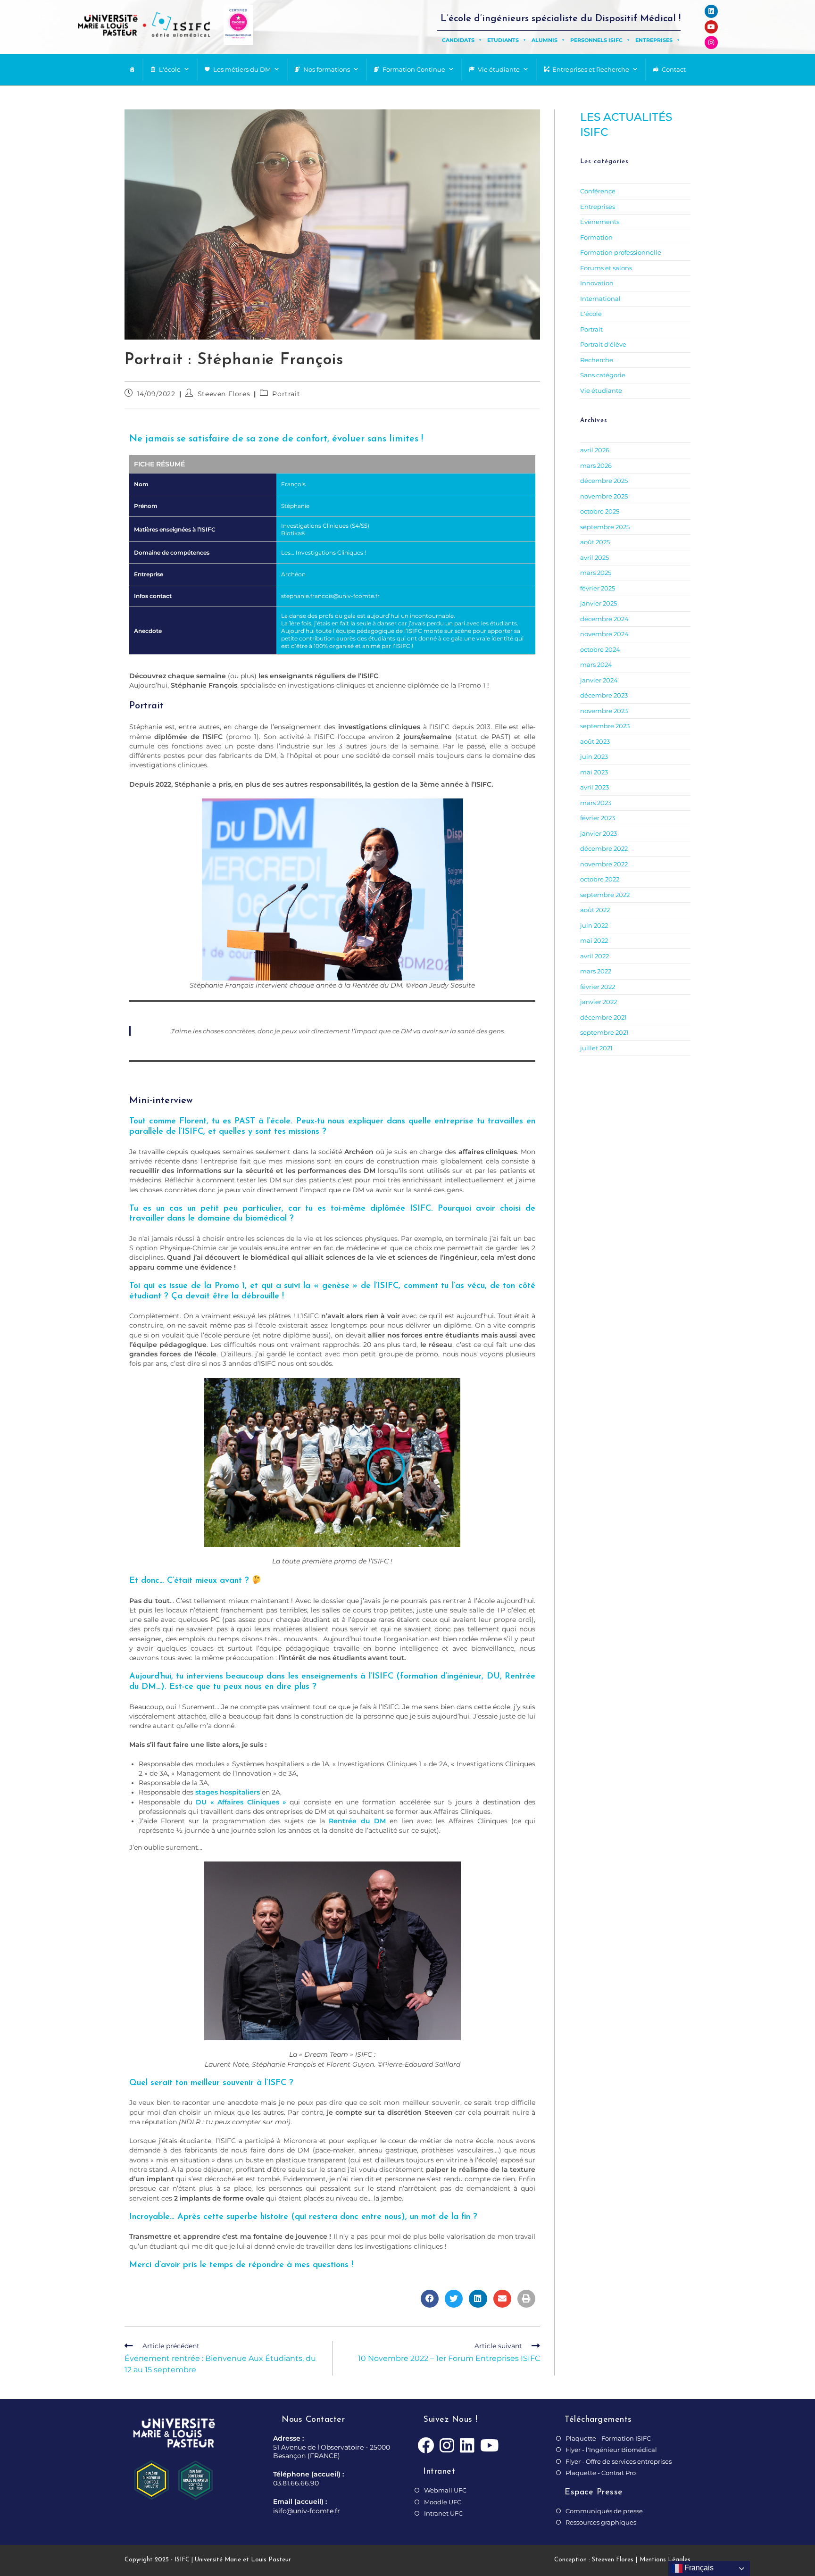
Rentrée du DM (357, 1821)
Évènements (600, 222)
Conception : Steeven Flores (594, 2560)
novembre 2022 (604, 864)
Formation (596, 237)
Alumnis (545, 40)
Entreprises (654, 40)
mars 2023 (596, 803)
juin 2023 (594, 756)
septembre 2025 (605, 527)
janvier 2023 (599, 833)
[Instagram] (711, 42)
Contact (674, 69)
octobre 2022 (600, 879)
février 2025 (598, 588)
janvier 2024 (599, 680)
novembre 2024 (604, 634)
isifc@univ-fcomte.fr (307, 2511)
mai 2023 (594, 772)
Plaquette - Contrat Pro (601, 2473)
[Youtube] (711, 27)
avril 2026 (595, 450)
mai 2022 (594, 940)
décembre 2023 (604, 695)
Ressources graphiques (601, 2522)
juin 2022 (594, 925)
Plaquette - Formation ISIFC (608, 2438)
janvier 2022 (599, 1002)
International (600, 299)
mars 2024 (596, 665)
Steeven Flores (224, 394)
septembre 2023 (605, 726)
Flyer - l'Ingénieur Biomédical (611, 2450)
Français (698, 2568)
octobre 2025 (600, 511)
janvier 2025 (599, 603)
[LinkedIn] (467, 2446)
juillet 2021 (596, 1048)
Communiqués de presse (604, 2511)
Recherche (597, 360)
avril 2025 (595, 557)
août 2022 (595, 910)
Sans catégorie (603, 375)
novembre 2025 (604, 496)
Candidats (458, 40)
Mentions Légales (665, 2560)
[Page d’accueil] (132, 70)
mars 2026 (596, 465)
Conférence (598, 191)
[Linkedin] (711, 11)
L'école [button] (170, 69)
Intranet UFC (443, 2513)
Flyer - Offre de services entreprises (619, 2461)
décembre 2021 (603, 1017)
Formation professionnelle (621, 252)
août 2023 (595, 741)
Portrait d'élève (603, 344)
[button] (430, 2299)
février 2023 (598, 818)
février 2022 (598, 987)
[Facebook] (426, 2446)
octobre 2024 (600, 649)
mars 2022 (596, 971)
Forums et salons (606, 268)
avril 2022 (595, 956)
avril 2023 (595, 787)
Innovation (597, 283)
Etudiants (503, 40)
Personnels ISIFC (596, 40)
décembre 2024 (604, 619)
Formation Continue (414, 69)
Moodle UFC (443, 2502)
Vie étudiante (499, 69)
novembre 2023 (604, 711)
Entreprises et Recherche (591, 69)
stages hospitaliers (228, 1792)
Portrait (286, 394)
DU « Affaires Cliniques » (241, 1802)
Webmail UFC (445, 2490)
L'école (591, 314)
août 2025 (595, 542)
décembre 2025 (604, 481)
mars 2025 (596, 573)
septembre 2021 (604, 1032)
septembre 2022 (605, 895)
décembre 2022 (604, 848)
